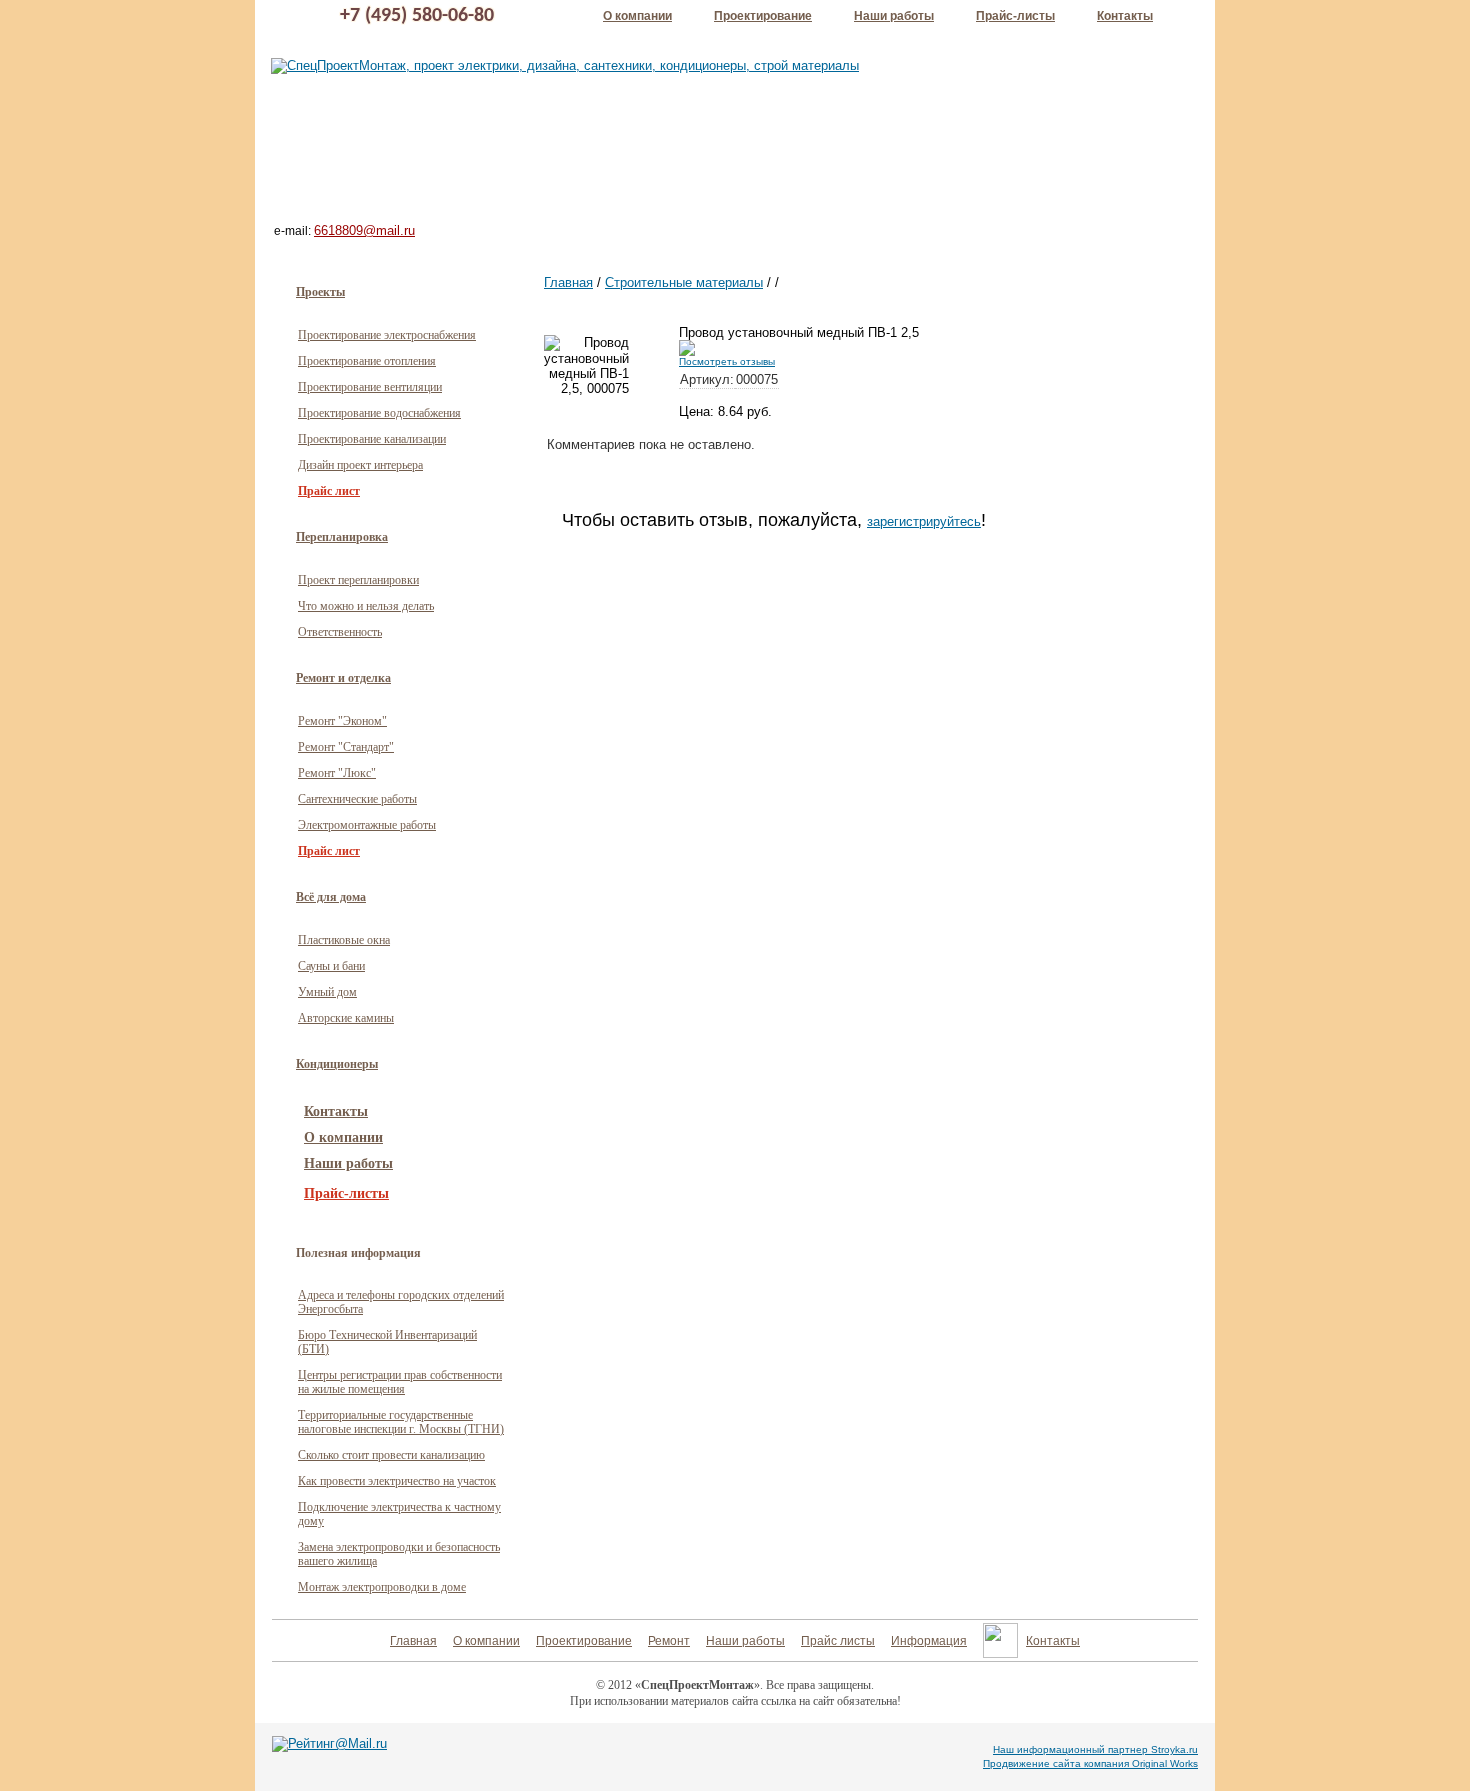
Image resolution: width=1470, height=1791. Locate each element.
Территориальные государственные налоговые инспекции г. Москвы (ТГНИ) (401, 1422)
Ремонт (669, 1641)
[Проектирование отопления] (963, 101)
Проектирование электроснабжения (387, 335)
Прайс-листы (1015, 16)
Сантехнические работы (357, 799)
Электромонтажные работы (367, 825)
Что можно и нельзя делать (366, 606)
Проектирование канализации (372, 439)
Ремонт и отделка (343, 678)
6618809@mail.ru (364, 230)
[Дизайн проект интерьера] (518, 144)
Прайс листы (838, 1641)
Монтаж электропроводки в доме (382, 1587)
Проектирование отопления (367, 361)
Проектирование (763, 16)
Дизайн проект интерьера (360, 465)
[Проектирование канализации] (981, 188)
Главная (568, 282)
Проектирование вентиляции (370, 387)
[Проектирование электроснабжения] (936, 64)
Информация (929, 1641)
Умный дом (327, 992)
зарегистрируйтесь (924, 521)
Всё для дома (331, 897)
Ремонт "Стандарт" (346, 747)
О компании (637, 16)
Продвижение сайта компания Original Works (1090, 1763)
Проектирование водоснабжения (379, 413)
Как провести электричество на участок (397, 1481)
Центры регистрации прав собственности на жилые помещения (400, 1382)
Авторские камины (346, 1018)
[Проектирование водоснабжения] (976, 142)
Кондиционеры (337, 1064)
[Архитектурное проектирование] (532, 194)
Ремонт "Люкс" (337, 773)
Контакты (1125, 16)
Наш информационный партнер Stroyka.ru (1095, 1749)
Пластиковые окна (344, 940)
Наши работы (894, 16)
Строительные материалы (684, 282)
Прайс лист (329, 491)
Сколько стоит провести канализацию (391, 1455)
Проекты (320, 292)
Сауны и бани (331, 966)
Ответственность (340, 632)
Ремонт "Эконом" (342, 721)
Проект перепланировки (358, 580)
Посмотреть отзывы (727, 361)
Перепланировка (342, 537)
